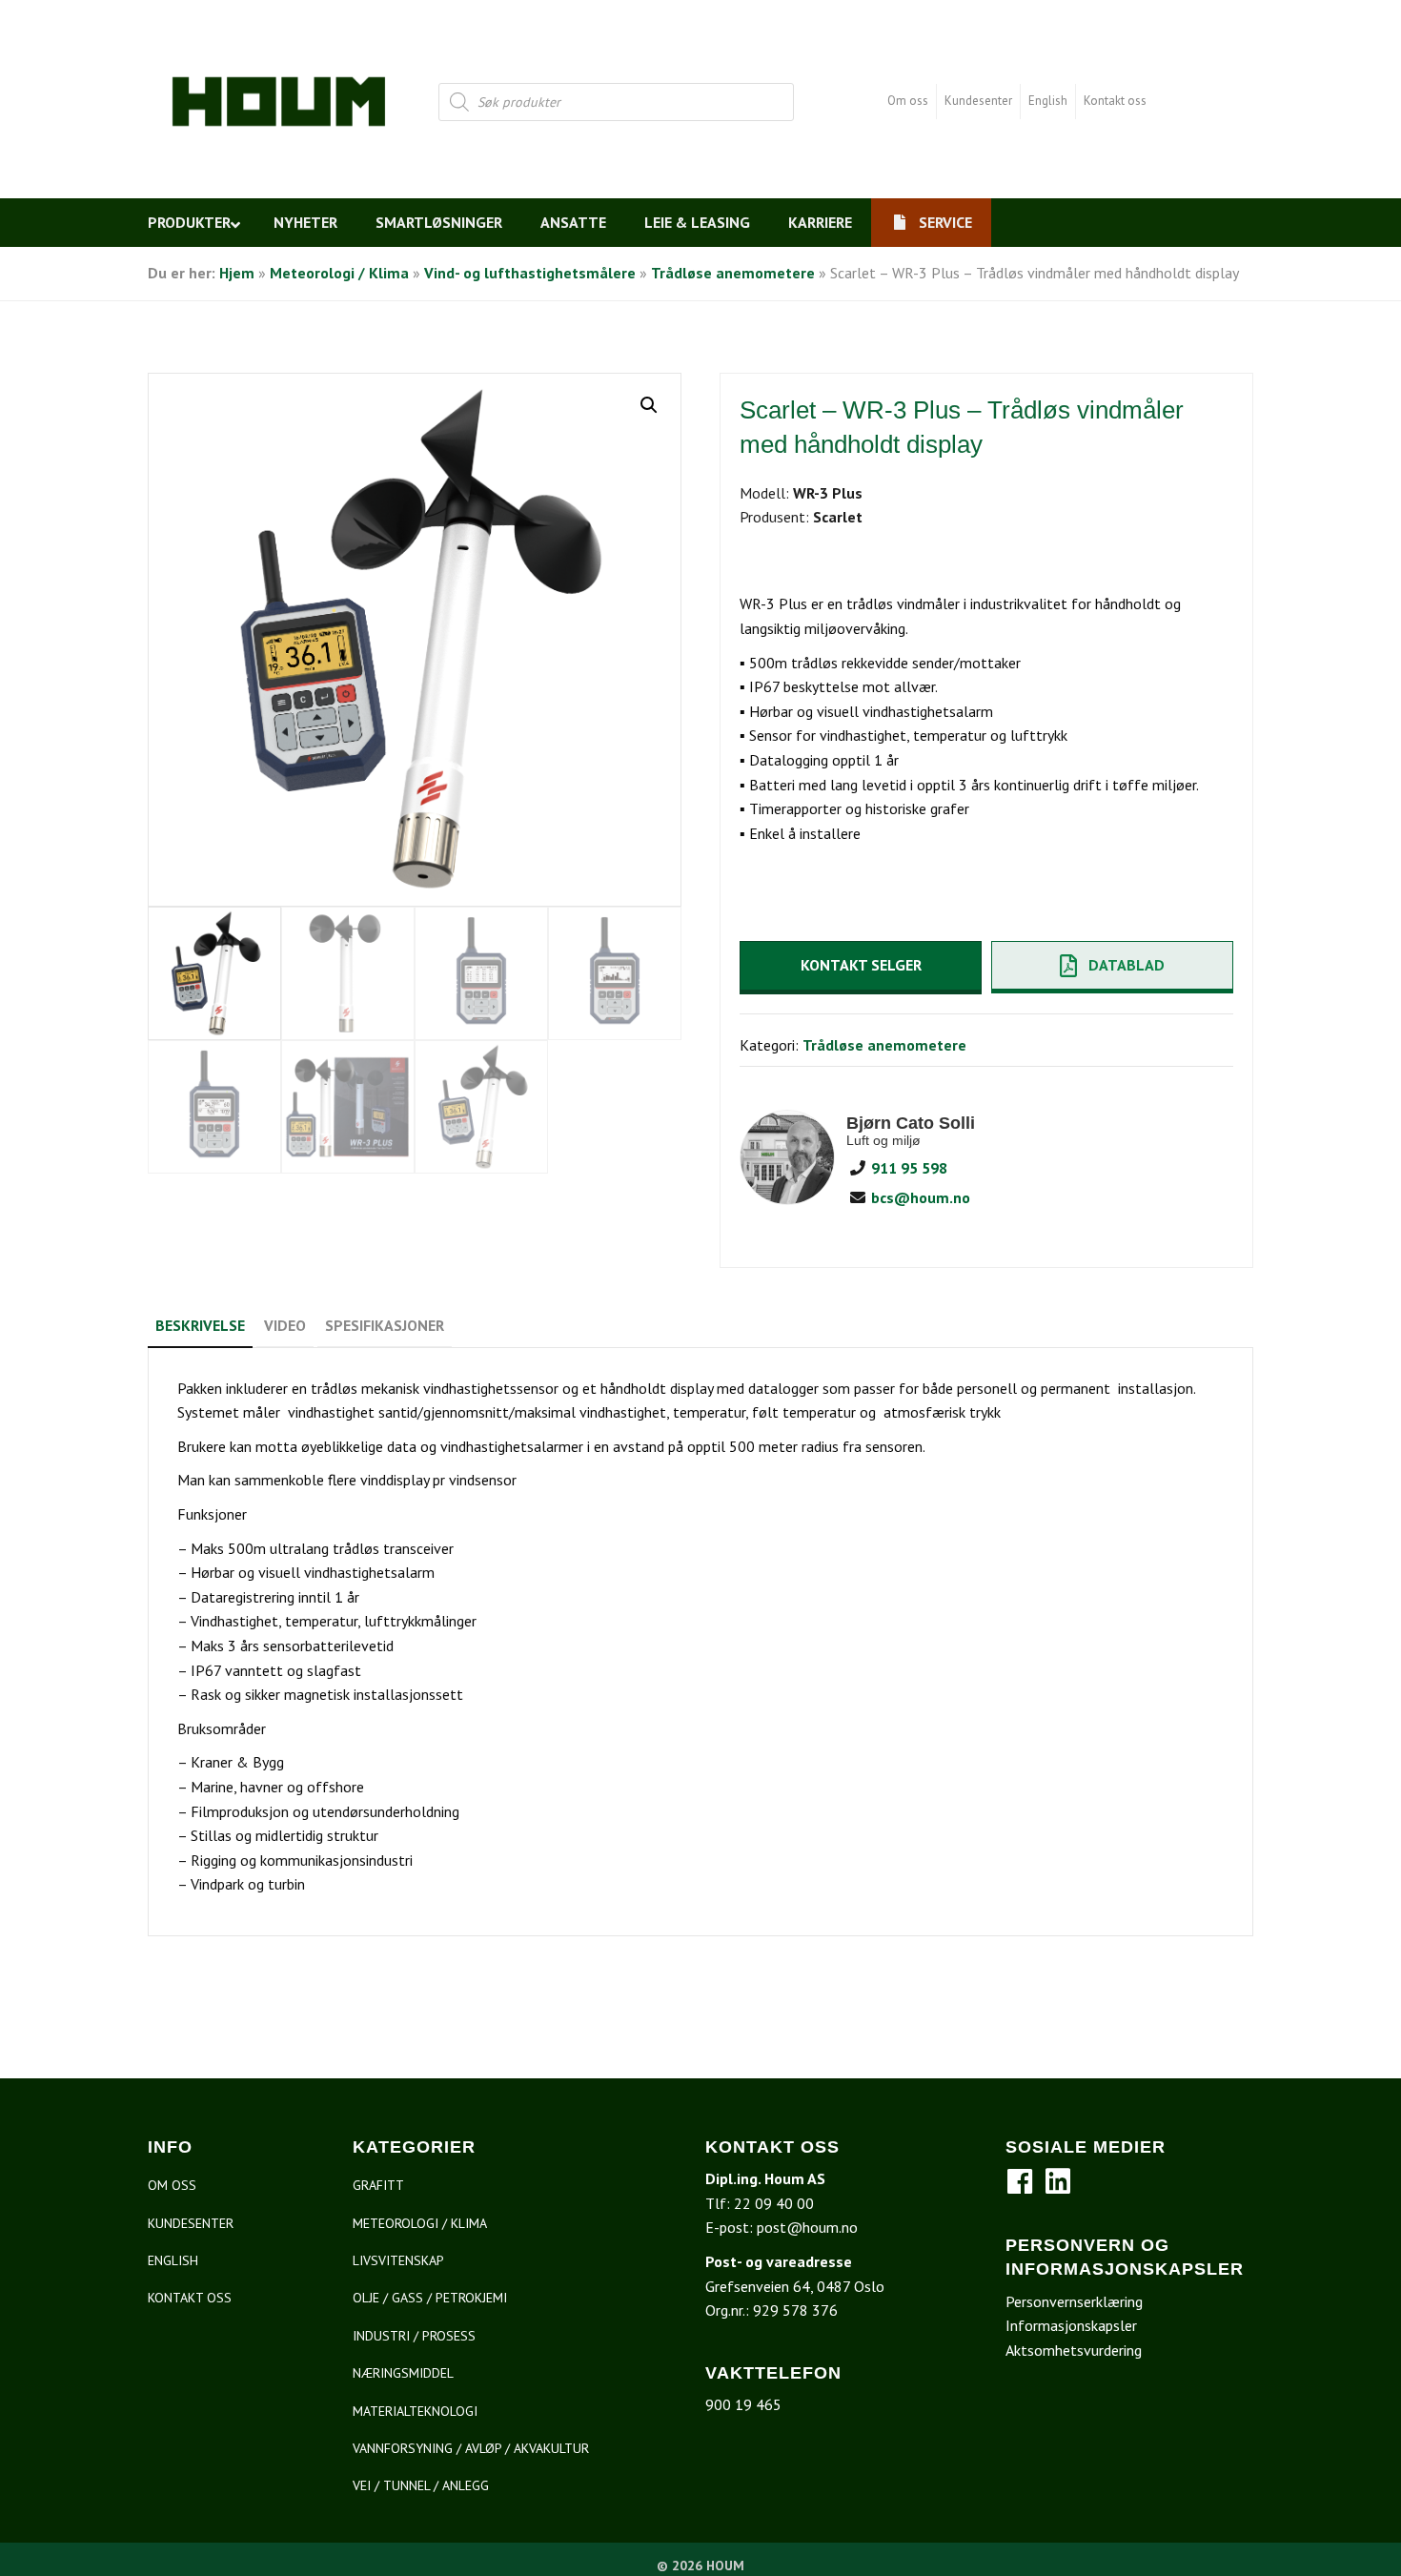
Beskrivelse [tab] (200, 1325)
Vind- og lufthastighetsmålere (530, 273)
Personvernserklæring (1074, 2301)
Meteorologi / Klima (339, 273)
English (1048, 101)
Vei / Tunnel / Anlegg (421, 2485)
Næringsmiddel (403, 2373)
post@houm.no (807, 2227)
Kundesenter (978, 101)
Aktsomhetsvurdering (1074, 2350)
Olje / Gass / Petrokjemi (430, 2298)
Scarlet (838, 517)
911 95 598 (907, 1168)
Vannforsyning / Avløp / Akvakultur (471, 2448)
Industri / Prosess (414, 2336)
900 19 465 (743, 2404)
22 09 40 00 (774, 2203)
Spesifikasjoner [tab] (385, 1325)
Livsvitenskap (398, 2260)
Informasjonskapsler (1071, 2325)
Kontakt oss (1115, 101)
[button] (649, 405)
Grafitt (378, 2185)
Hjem (237, 273)
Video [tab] (285, 1325)
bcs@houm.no (919, 1197)
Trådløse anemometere (733, 273)
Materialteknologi (415, 2411)
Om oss (908, 101)
